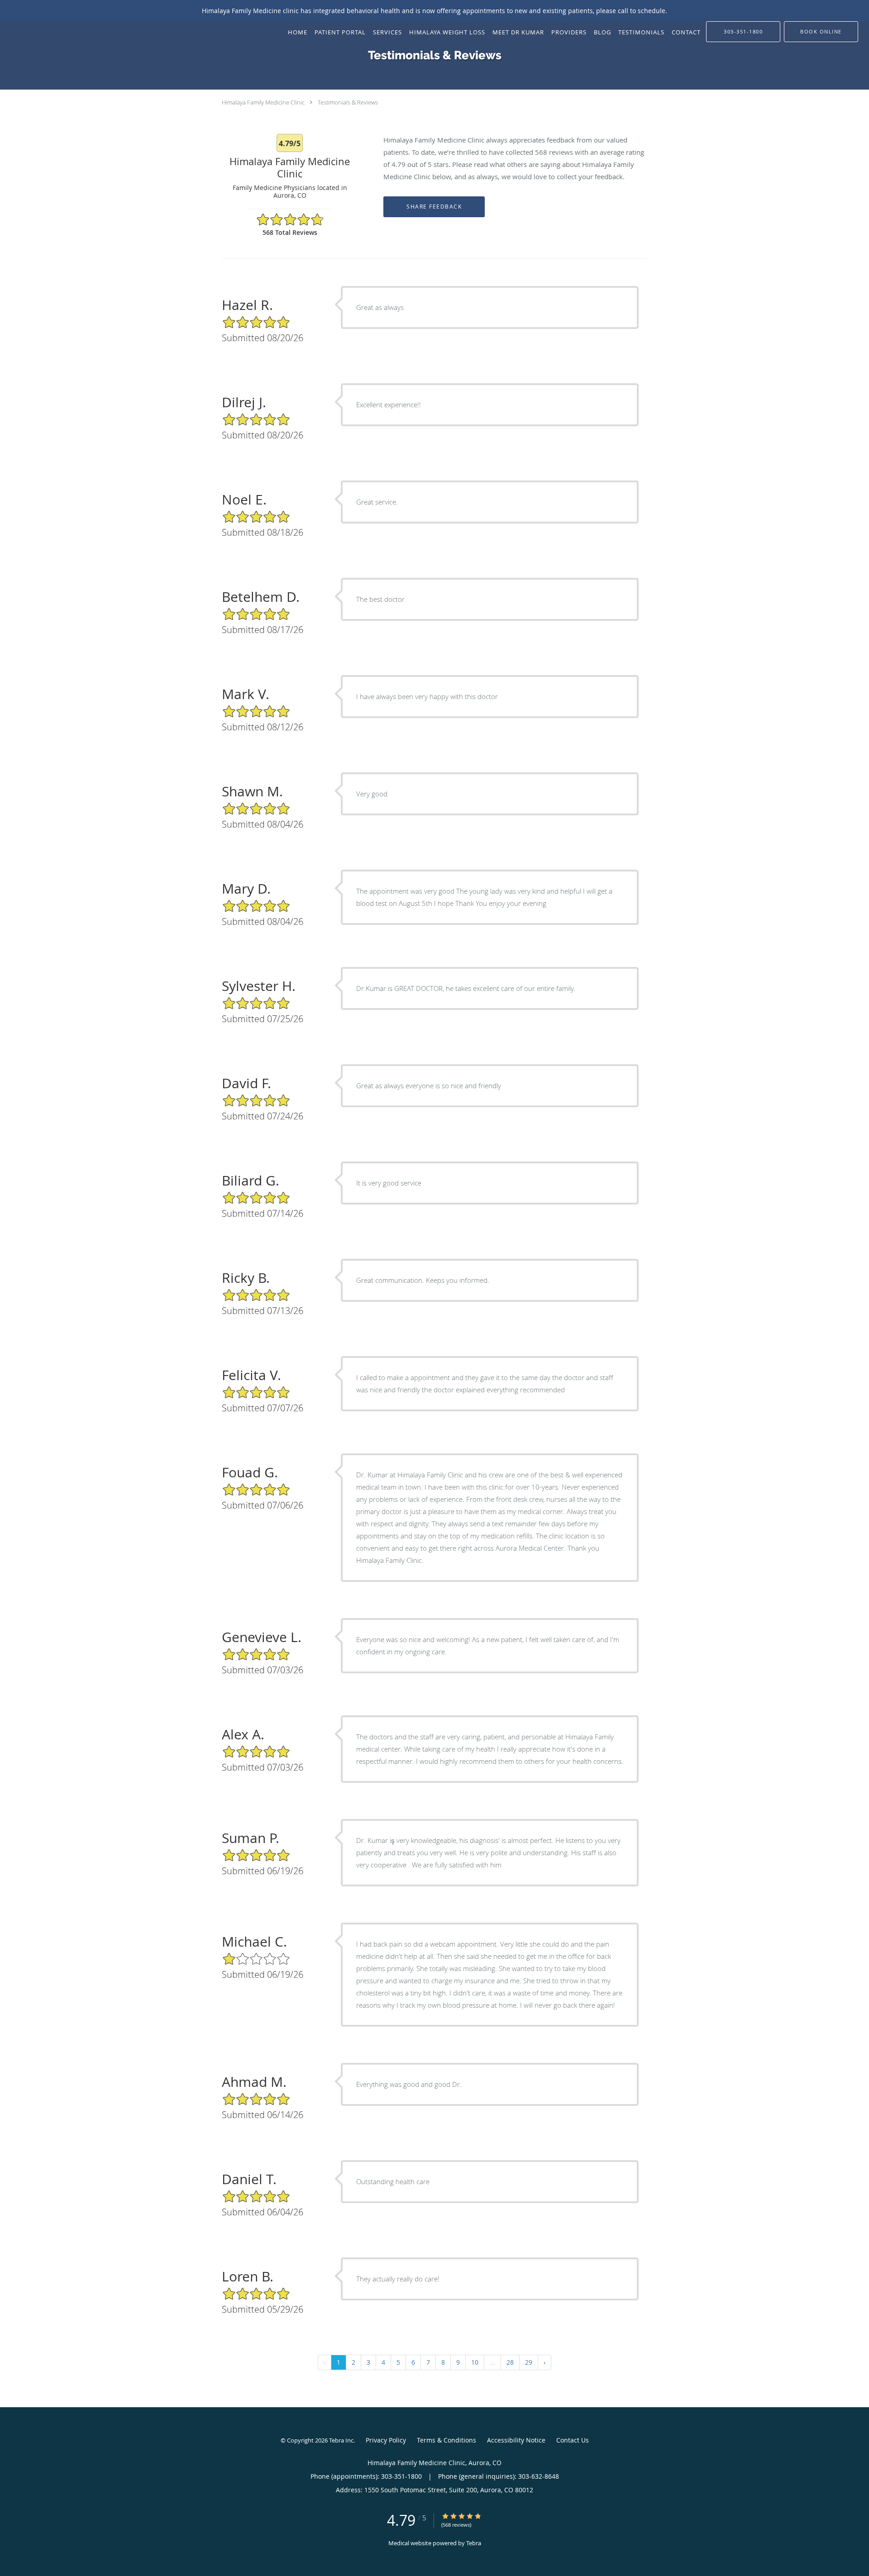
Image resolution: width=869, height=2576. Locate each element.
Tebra (474, 2543)
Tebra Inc (341, 2440)
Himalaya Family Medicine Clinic (263, 102)
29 (529, 2362)
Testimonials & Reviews (348, 102)
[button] (821, 32)
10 (475, 2362)
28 (510, 2362)
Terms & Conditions (446, 2440)
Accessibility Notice (516, 2440)
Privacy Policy (386, 2440)
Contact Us (573, 2440)
